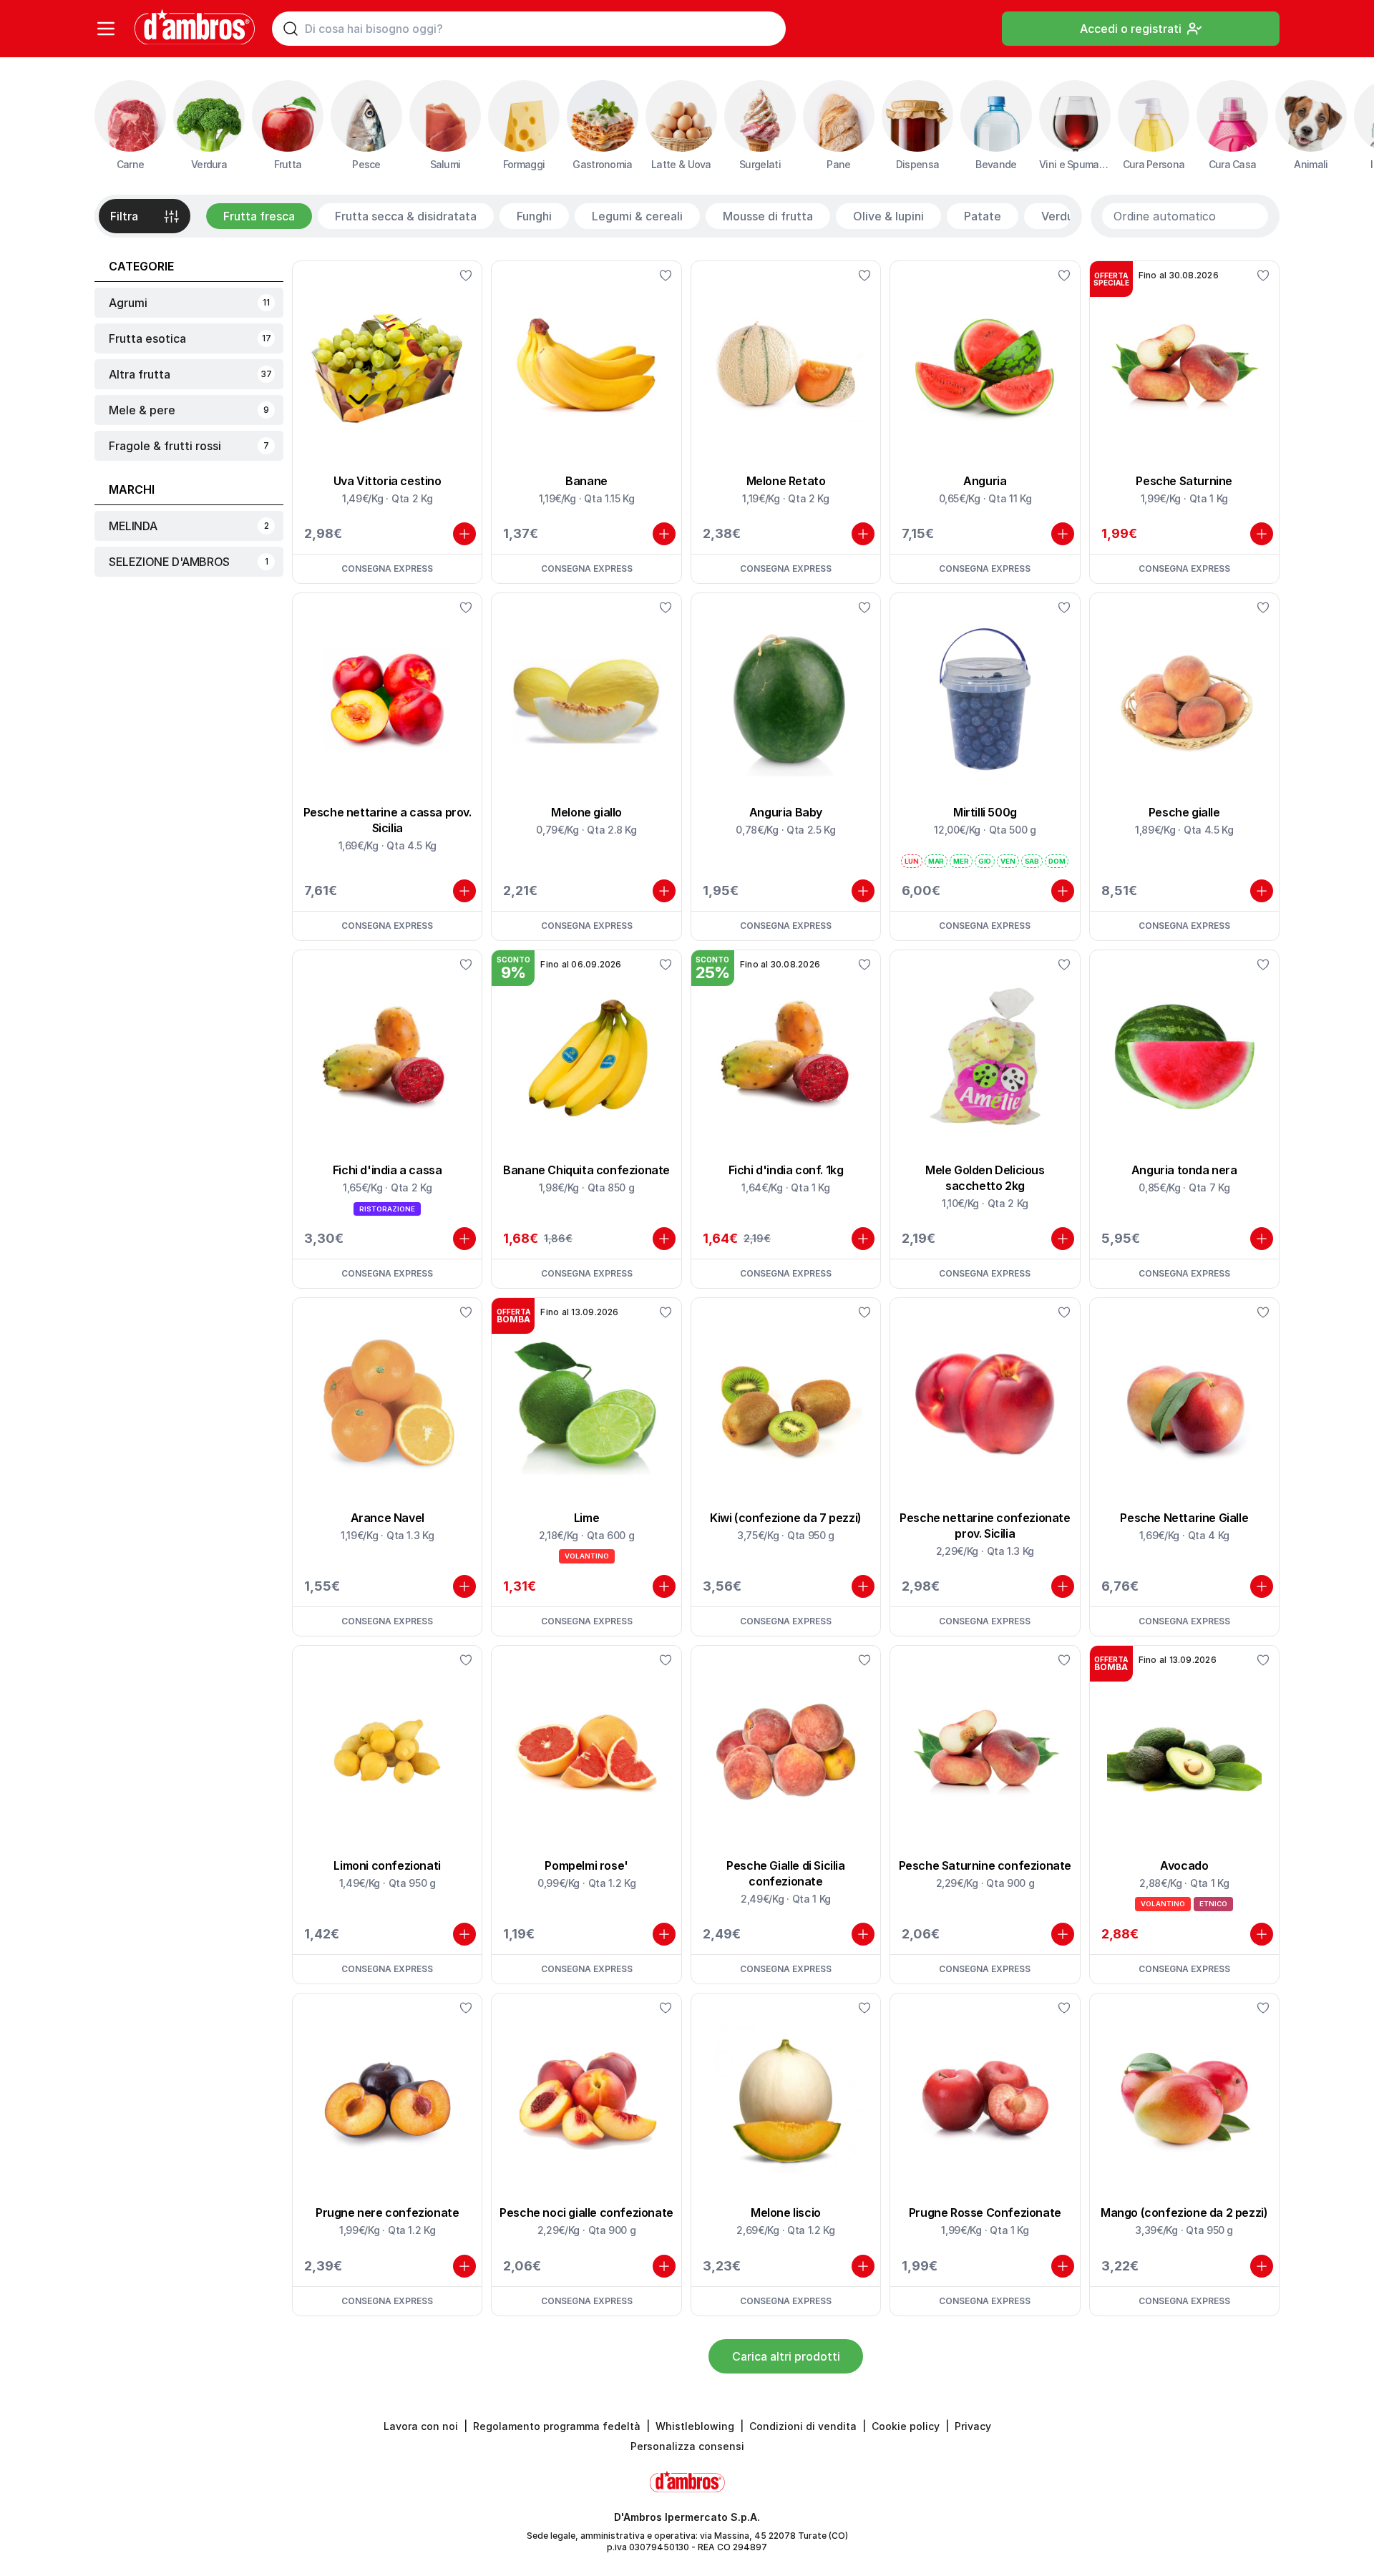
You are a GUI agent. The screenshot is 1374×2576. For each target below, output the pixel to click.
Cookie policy (906, 2426)
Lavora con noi (421, 2426)
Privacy (973, 2426)
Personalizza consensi (687, 2446)
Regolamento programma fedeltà (557, 2426)
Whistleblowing (695, 2426)
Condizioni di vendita (803, 2426)
